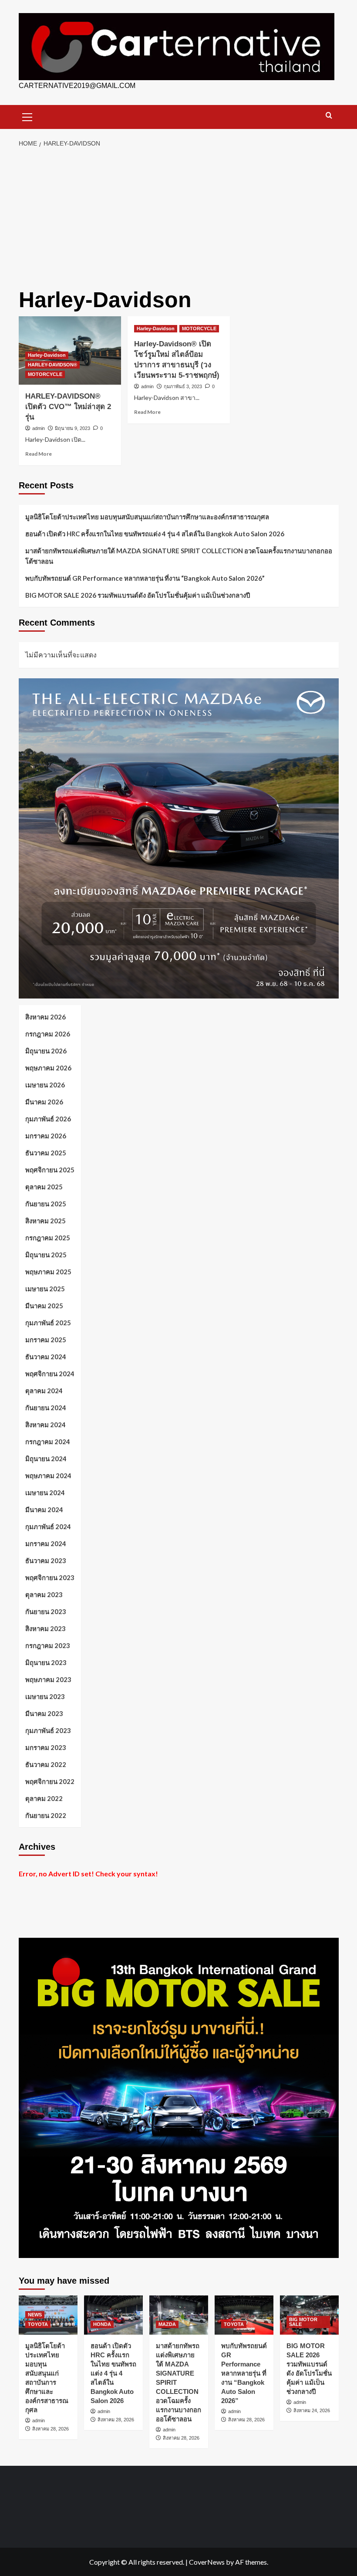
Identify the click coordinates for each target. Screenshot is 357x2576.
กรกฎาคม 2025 (48, 1238)
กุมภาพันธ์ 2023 (48, 1730)
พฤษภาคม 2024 (48, 1476)
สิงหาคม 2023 (45, 1628)
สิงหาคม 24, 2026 (312, 2410)
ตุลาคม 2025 (44, 1187)
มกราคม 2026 (46, 1136)
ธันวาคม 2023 (46, 1560)
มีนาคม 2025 (44, 1306)
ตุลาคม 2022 (44, 1798)
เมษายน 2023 (45, 1696)
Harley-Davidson (47, 355)
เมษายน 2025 (45, 1289)
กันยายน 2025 (46, 1204)
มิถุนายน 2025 (46, 1255)
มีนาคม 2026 (44, 1102)
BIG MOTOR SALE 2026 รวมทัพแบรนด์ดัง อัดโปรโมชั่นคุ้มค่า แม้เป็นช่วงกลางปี (138, 595)
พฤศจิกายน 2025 (50, 1170)
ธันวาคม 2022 (46, 1764)
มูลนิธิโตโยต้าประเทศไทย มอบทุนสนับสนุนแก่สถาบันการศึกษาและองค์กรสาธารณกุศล (147, 517)
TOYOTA (38, 2324)
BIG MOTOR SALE (303, 2322)
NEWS (35, 2315)
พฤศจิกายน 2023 (50, 1577)
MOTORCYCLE (45, 374)
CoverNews (207, 2562)
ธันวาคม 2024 (46, 1357)
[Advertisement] (178, 218)
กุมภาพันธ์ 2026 (48, 1119)
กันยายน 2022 (46, 1815)
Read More (39, 454)
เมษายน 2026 (45, 1085)
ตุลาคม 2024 (44, 1391)
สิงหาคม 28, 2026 (51, 2429)
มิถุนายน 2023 (46, 1662)
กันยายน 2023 (46, 1611)
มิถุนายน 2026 (46, 1051)
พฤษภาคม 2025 (48, 1272)
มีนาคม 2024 (44, 1510)
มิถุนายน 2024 (46, 1459)
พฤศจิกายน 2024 (50, 1374)
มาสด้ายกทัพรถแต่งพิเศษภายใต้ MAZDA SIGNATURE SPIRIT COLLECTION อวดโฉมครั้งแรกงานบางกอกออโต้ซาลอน (179, 556)
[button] (27, 116)
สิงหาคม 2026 (45, 1017)
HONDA (102, 2324)
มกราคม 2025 (46, 1340)
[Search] (329, 116)
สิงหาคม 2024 (45, 1425)
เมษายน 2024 (45, 1493)
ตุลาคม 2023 (44, 1594)
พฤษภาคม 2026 (48, 1068)
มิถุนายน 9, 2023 (72, 428)
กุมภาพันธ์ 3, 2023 (183, 386)
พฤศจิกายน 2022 (50, 1781)
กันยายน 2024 (46, 1408)
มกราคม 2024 (46, 1544)
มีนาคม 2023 (44, 1713)
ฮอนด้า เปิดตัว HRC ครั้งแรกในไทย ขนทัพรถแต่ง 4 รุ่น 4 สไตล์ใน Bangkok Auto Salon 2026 (155, 534)
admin (39, 428)
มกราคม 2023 (46, 1747)
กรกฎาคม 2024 (48, 1442)
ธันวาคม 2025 (46, 1153)
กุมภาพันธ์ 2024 (48, 1527)
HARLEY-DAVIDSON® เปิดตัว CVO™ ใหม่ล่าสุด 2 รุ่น (68, 407)
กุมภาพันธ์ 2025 (48, 1323)
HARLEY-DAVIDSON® (52, 365)
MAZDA (167, 2324)
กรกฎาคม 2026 (48, 1034)
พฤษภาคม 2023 (48, 1679)
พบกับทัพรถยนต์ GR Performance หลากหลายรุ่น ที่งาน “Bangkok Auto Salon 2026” (145, 578)
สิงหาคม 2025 (45, 1221)
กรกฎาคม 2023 (48, 1645)
